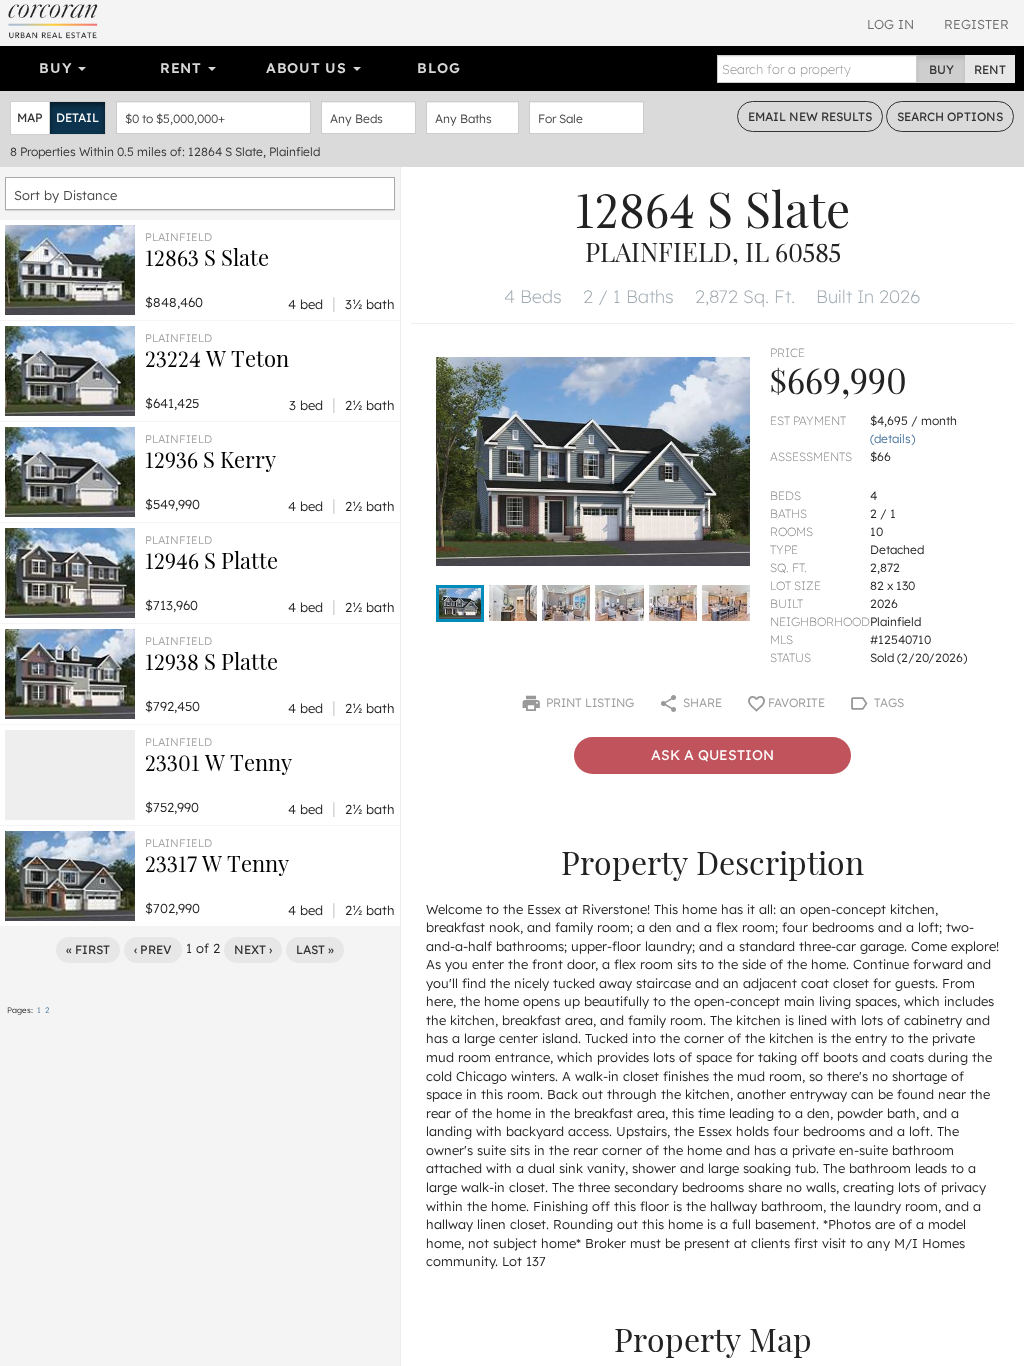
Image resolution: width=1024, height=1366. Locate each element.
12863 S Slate (207, 257)
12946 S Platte (211, 560)
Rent (183, 68)
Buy (57, 68)
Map (30, 117)
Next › (253, 949)
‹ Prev (153, 949)
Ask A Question (712, 755)
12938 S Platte (211, 661)
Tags (887, 702)
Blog (438, 68)
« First (88, 949)
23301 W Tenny (218, 762)
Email (810, 116)
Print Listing (588, 702)
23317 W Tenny (217, 863)
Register (976, 24)
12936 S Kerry (210, 459)
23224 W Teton (217, 358)
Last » (315, 949)
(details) (892, 438)
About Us (308, 68)
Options (950, 116)
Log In (890, 24)
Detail (77, 117)
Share (701, 702)
